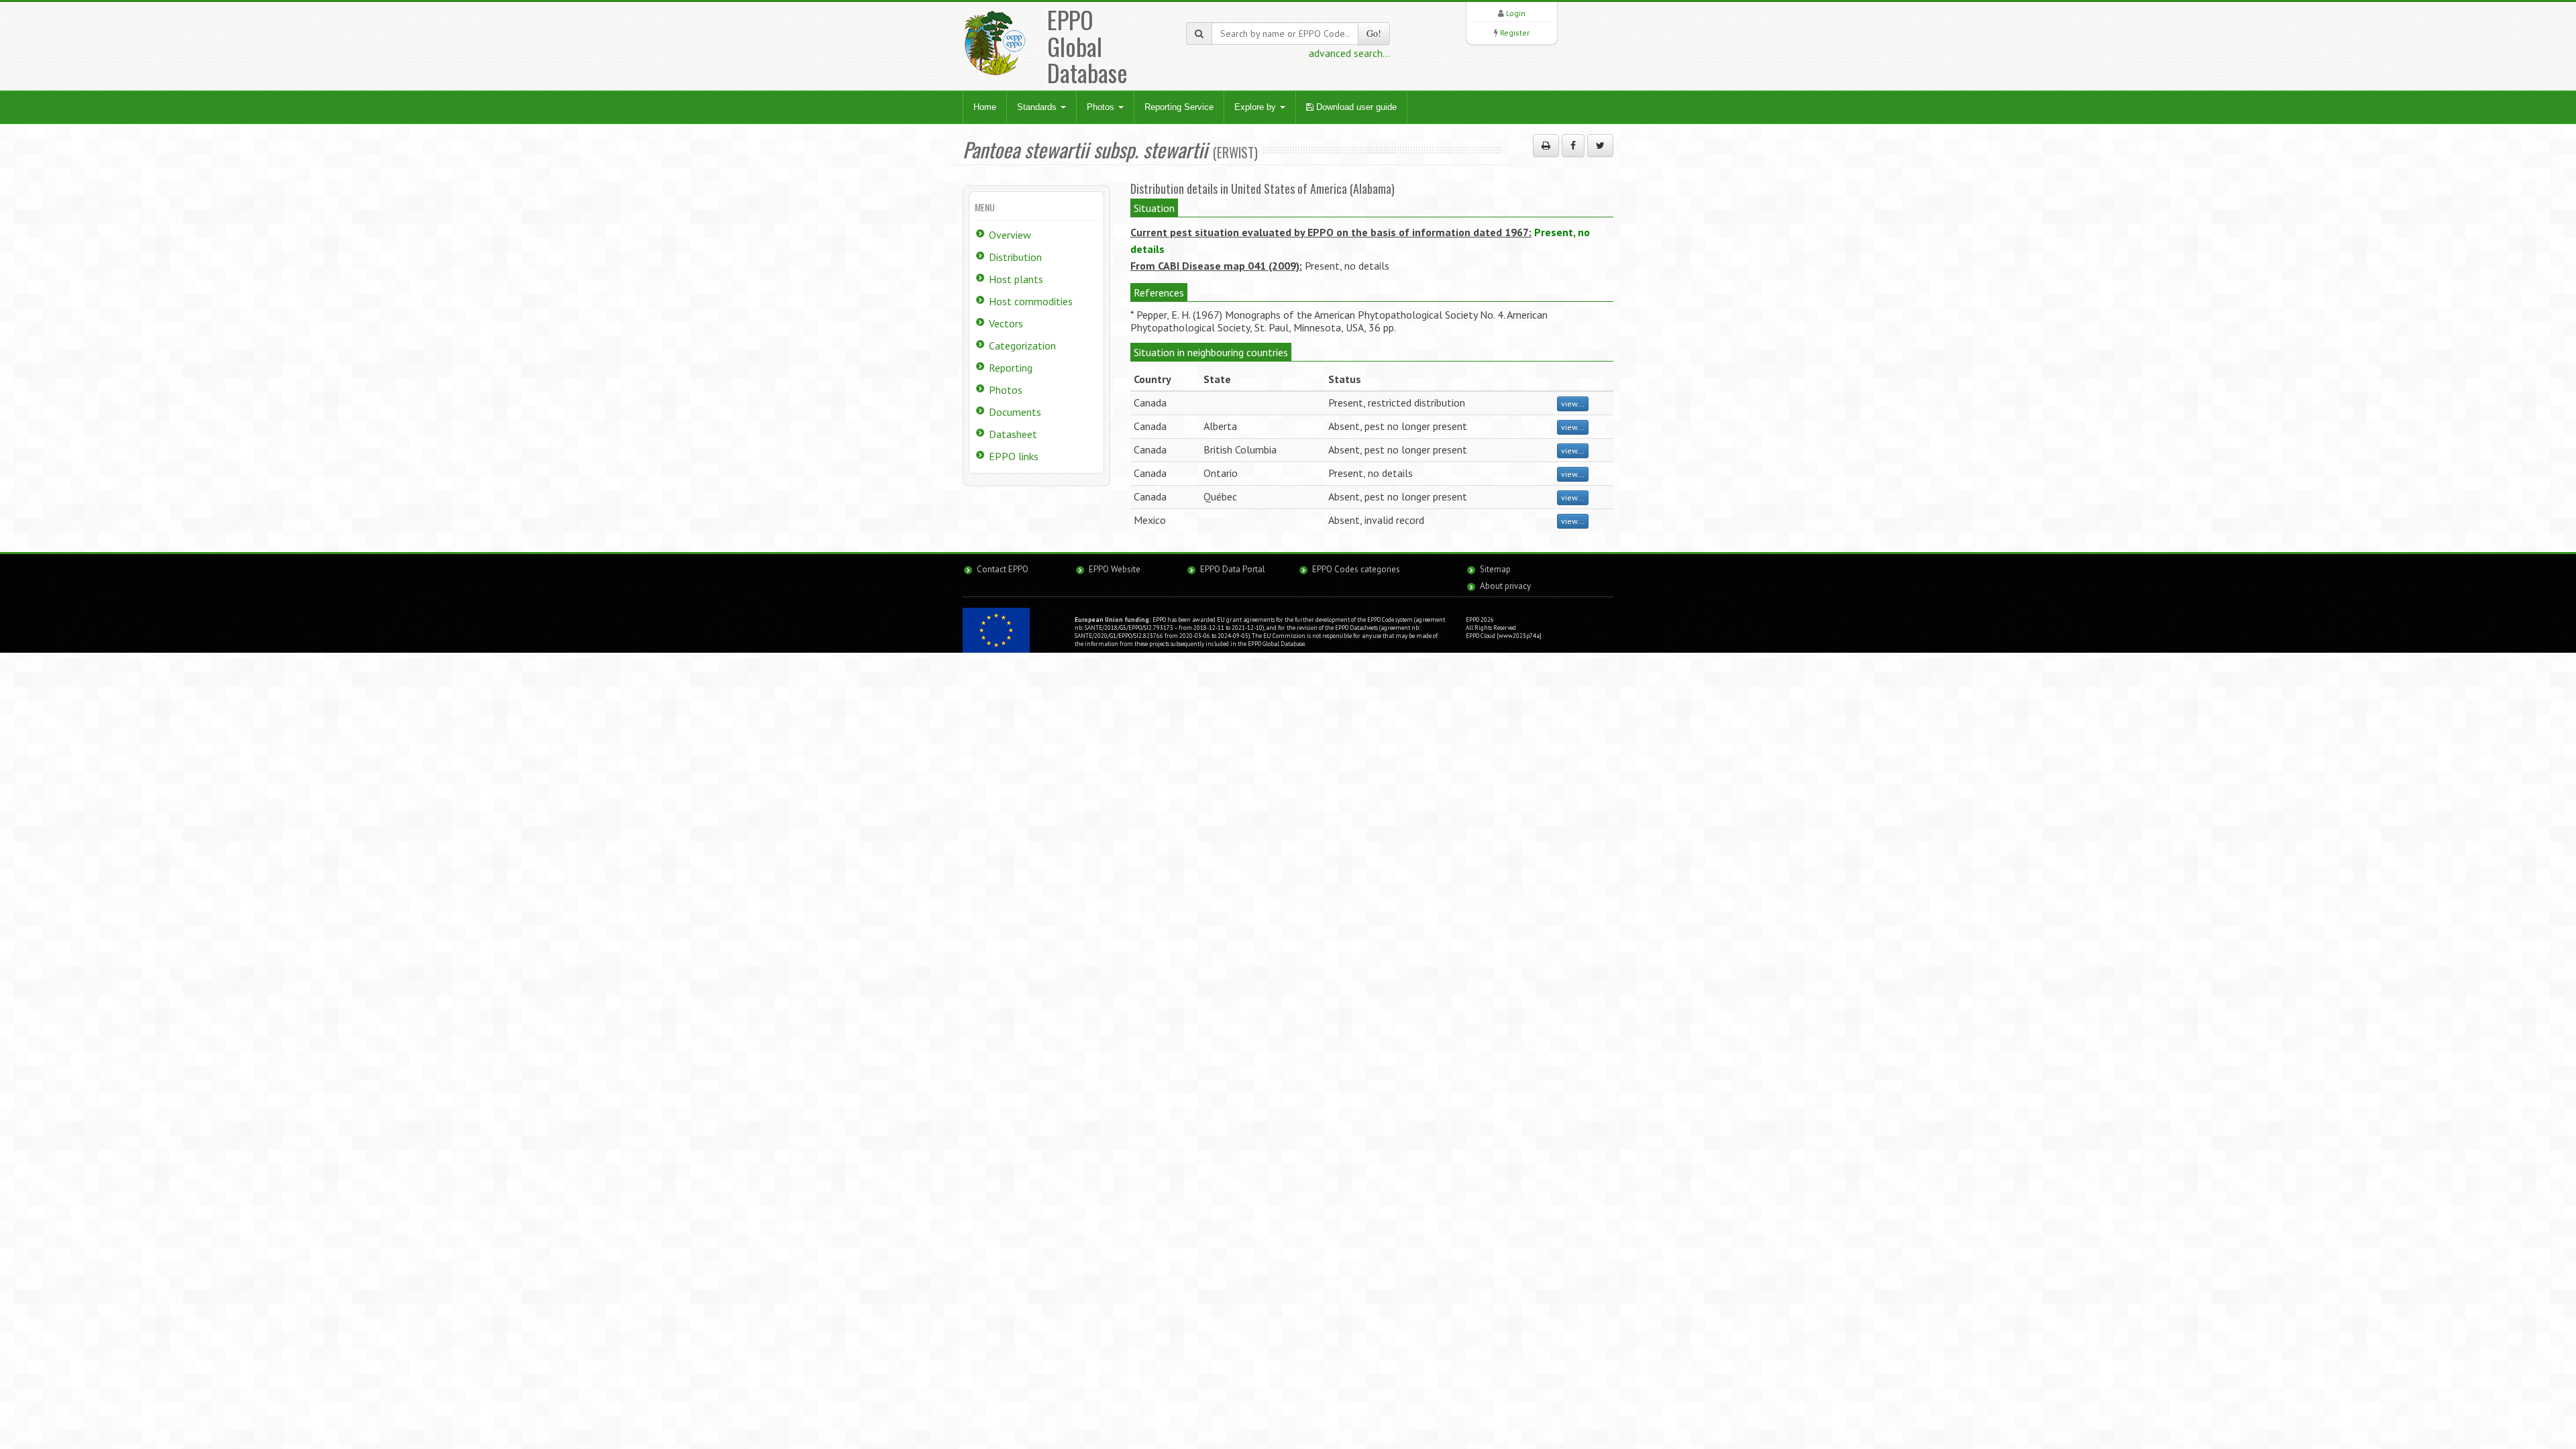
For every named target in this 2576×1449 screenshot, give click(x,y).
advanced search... (1349, 53)
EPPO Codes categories (1356, 569)
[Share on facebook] (1573, 146)
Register (1515, 33)
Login (1516, 13)
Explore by (1256, 107)
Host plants (1016, 279)
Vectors (1006, 323)
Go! (1374, 33)
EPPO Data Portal (1233, 569)
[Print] (1546, 146)
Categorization (1022, 345)
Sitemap (1495, 569)
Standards (1038, 107)
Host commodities (1031, 301)
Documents (1015, 412)
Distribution (1015, 257)
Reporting (1011, 368)
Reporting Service (1179, 107)
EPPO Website (1115, 569)
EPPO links (1014, 456)
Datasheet (1013, 434)
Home (985, 107)
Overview (1010, 235)
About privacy (1505, 586)
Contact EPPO (1003, 569)
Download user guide (1355, 107)
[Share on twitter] (1600, 146)
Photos (1102, 107)
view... (1573, 404)
